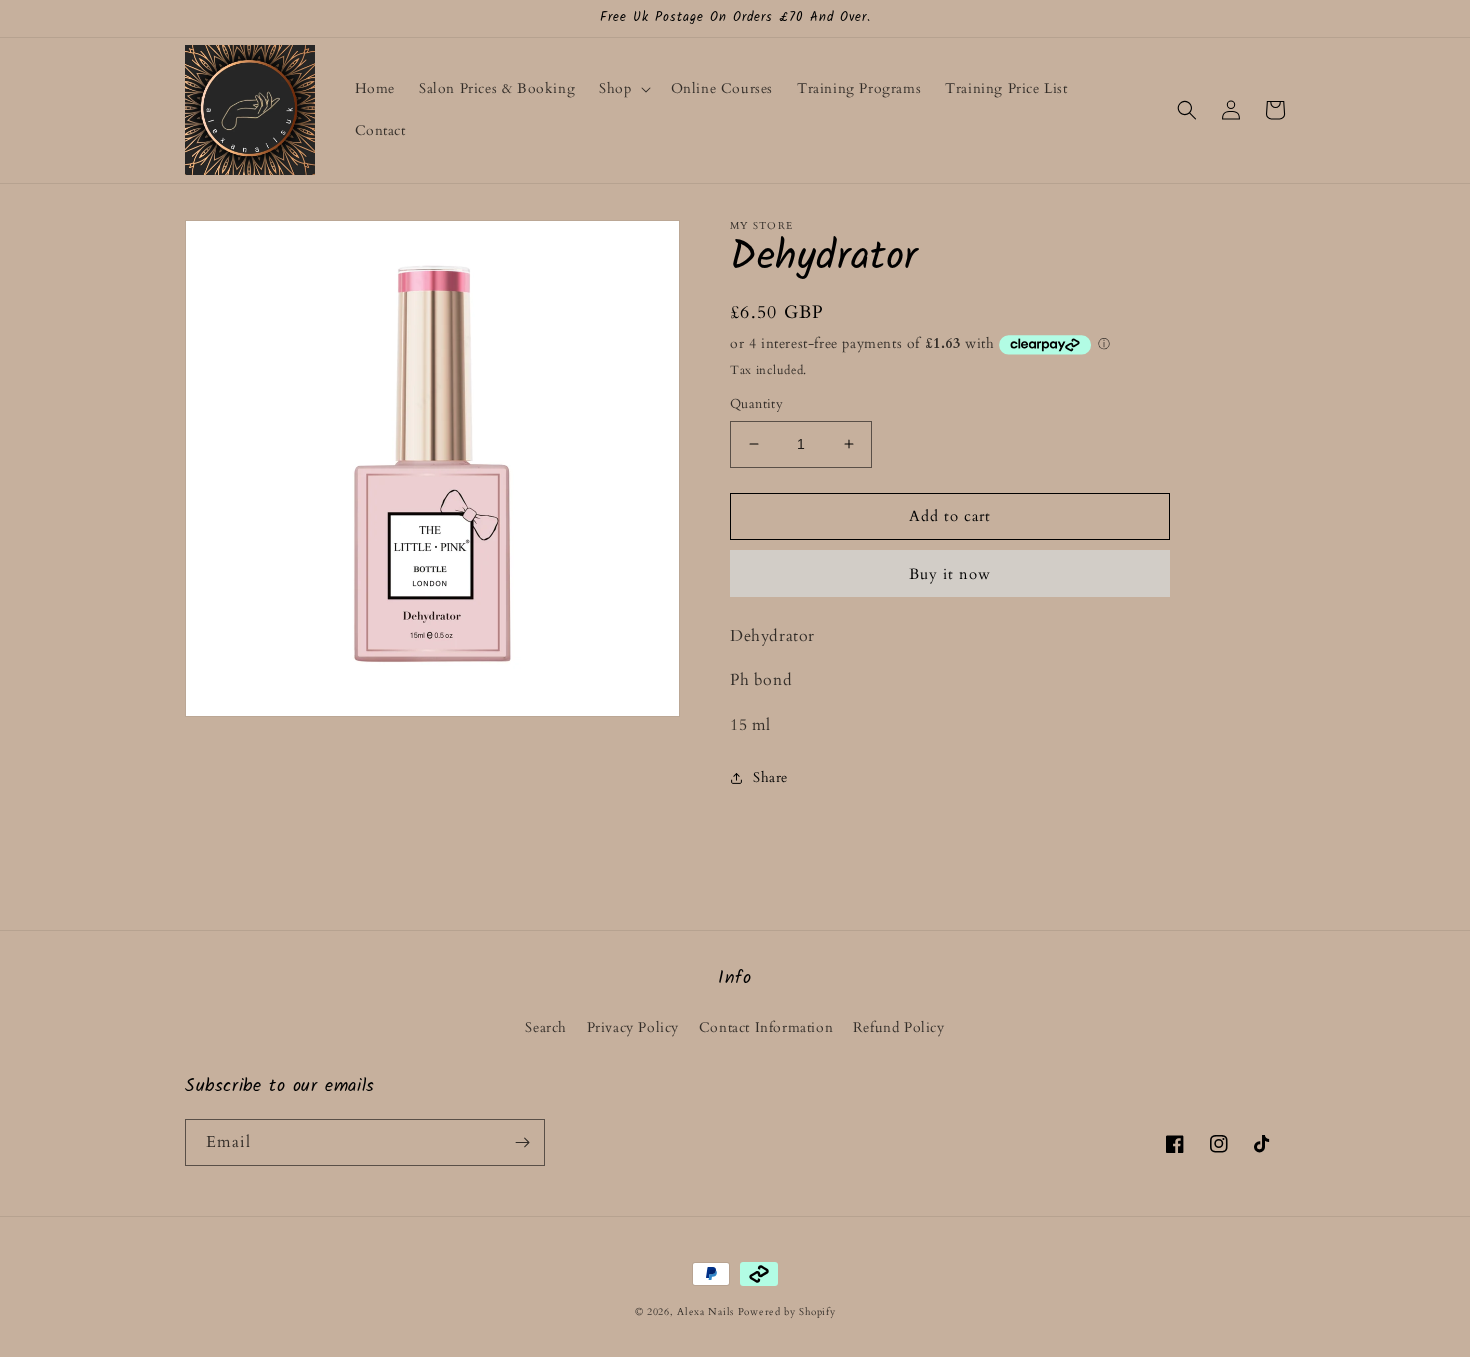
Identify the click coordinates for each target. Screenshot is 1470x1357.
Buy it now (950, 574)
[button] (622, 89)
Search (546, 1027)
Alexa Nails (705, 1312)
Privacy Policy (633, 1027)
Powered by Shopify (787, 1312)
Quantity (756, 404)
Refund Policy (899, 1027)
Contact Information (766, 1027)
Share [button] (770, 777)
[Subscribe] (522, 1142)
